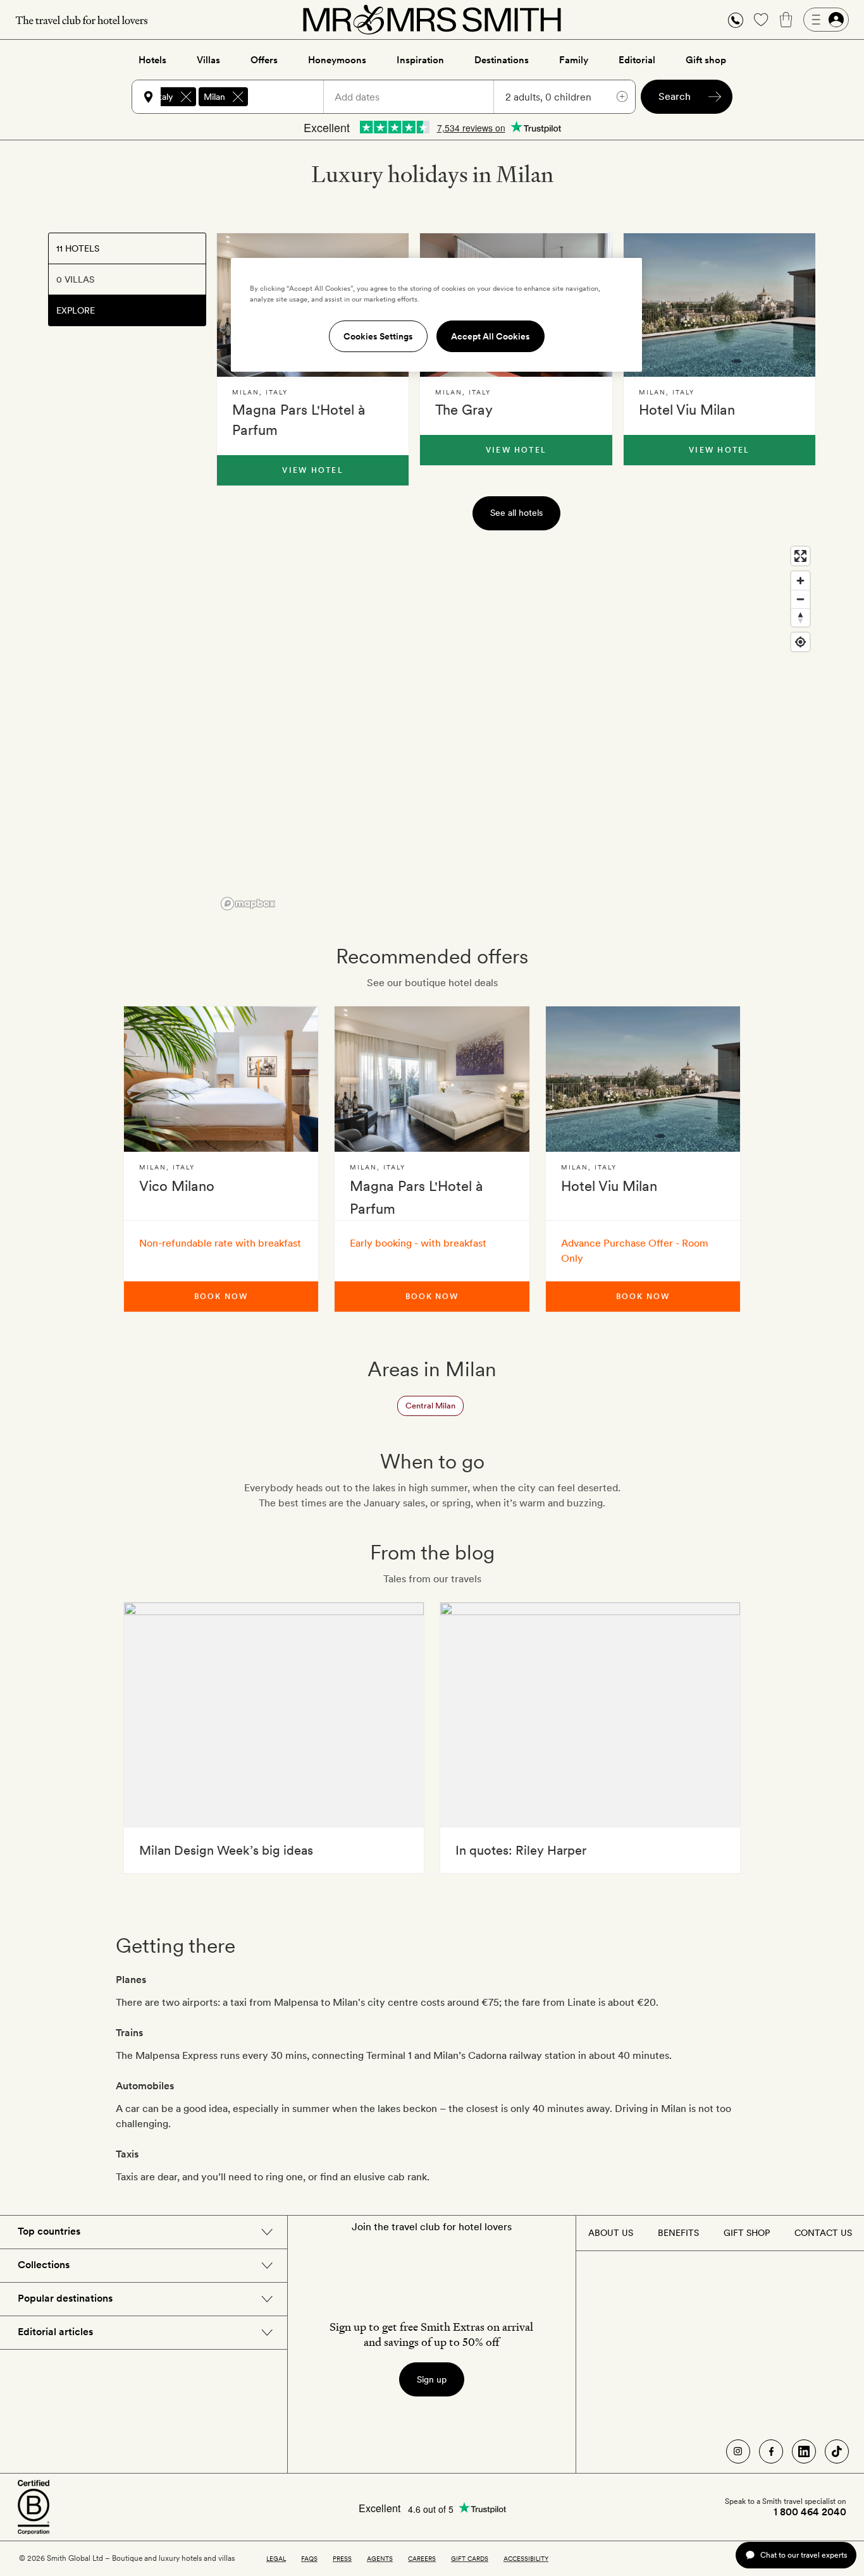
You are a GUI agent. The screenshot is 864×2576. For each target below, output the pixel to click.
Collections (44, 2265)
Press (342, 2558)
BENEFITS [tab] (678, 2233)
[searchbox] (292, 97)
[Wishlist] (761, 20)
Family (574, 60)
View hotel (312, 470)
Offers (264, 60)
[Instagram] (738, 2451)
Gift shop (706, 60)
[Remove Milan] (238, 97)
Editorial (637, 60)
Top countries (49, 2231)
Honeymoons (337, 60)
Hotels (152, 60)
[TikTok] (837, 2451)
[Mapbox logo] (248, 904)
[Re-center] (800, 642)
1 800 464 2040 (810, 2512)
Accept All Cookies (491, 336)
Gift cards (470, 2558)
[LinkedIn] (804, 2451)
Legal (276, 2558)
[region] (516, 728)
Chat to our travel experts (804, 2555)
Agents (380, 2558)
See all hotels (516, 513)
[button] (736, 20)
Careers (422, 2558)
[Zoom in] (800, 581)
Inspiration (420, 60)
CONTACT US (823, 2233)
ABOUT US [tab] (611, 2233)
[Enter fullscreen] (800, 556)
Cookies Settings (378, 336)
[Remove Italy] (186, 97)
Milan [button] (214, 97)
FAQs (309, 2558)
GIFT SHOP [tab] (747, 2233)
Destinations (502, 60)
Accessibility (526, 2558)
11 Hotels (78, 248)
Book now (221, 1297)
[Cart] (786, 20)
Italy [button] (165, 97)
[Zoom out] (800, 599)
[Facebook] (771, 2451)
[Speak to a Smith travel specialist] (736, 20)
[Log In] (826, 20)
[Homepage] (432, 20)
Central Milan (430, 1406)
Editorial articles (55, 2332)
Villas (208, 60)
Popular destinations (65, 2298)
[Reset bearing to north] (800, 617)
